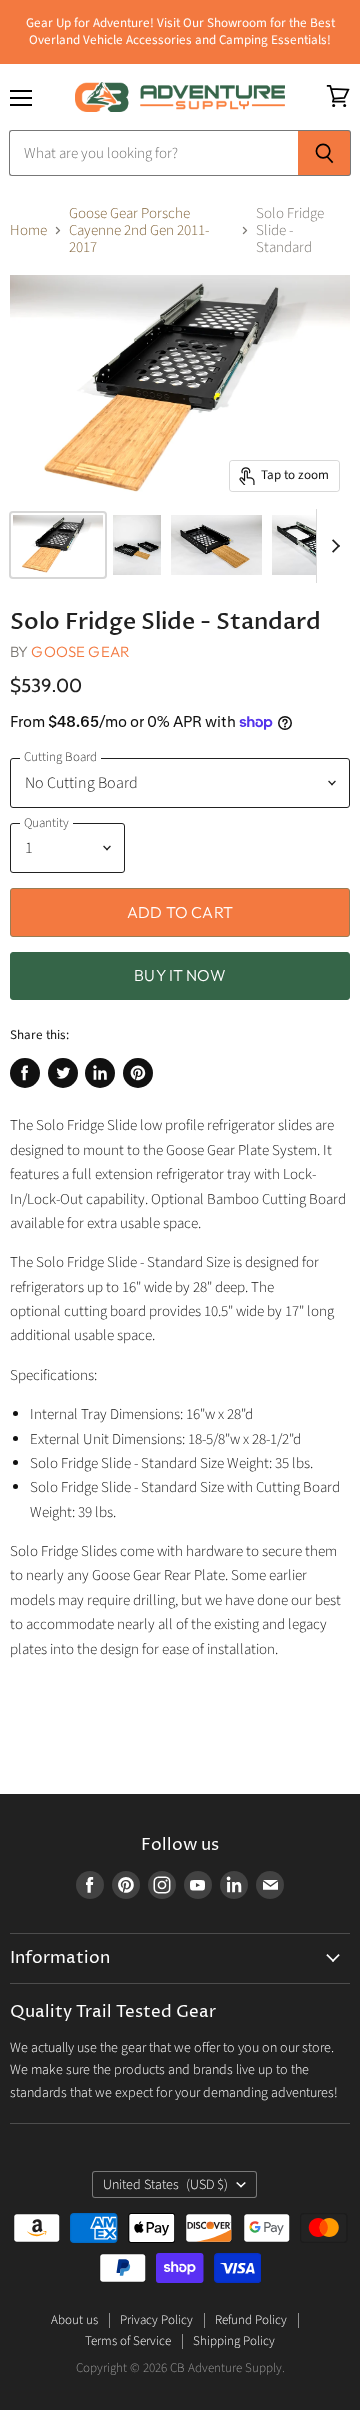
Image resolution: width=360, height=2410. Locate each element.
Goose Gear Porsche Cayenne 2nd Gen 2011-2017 (139, 231)
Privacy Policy (156, 2320)
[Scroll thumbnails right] (332, 546)
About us (74, 2320)
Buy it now (180, 975)
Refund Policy (251, 2320)
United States (165, 2185)
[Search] (324, 153)
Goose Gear (80, 651)
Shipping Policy (234, 2341)
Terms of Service (128, 2341)
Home (28, 230)
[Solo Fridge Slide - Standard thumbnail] (58, 545)
